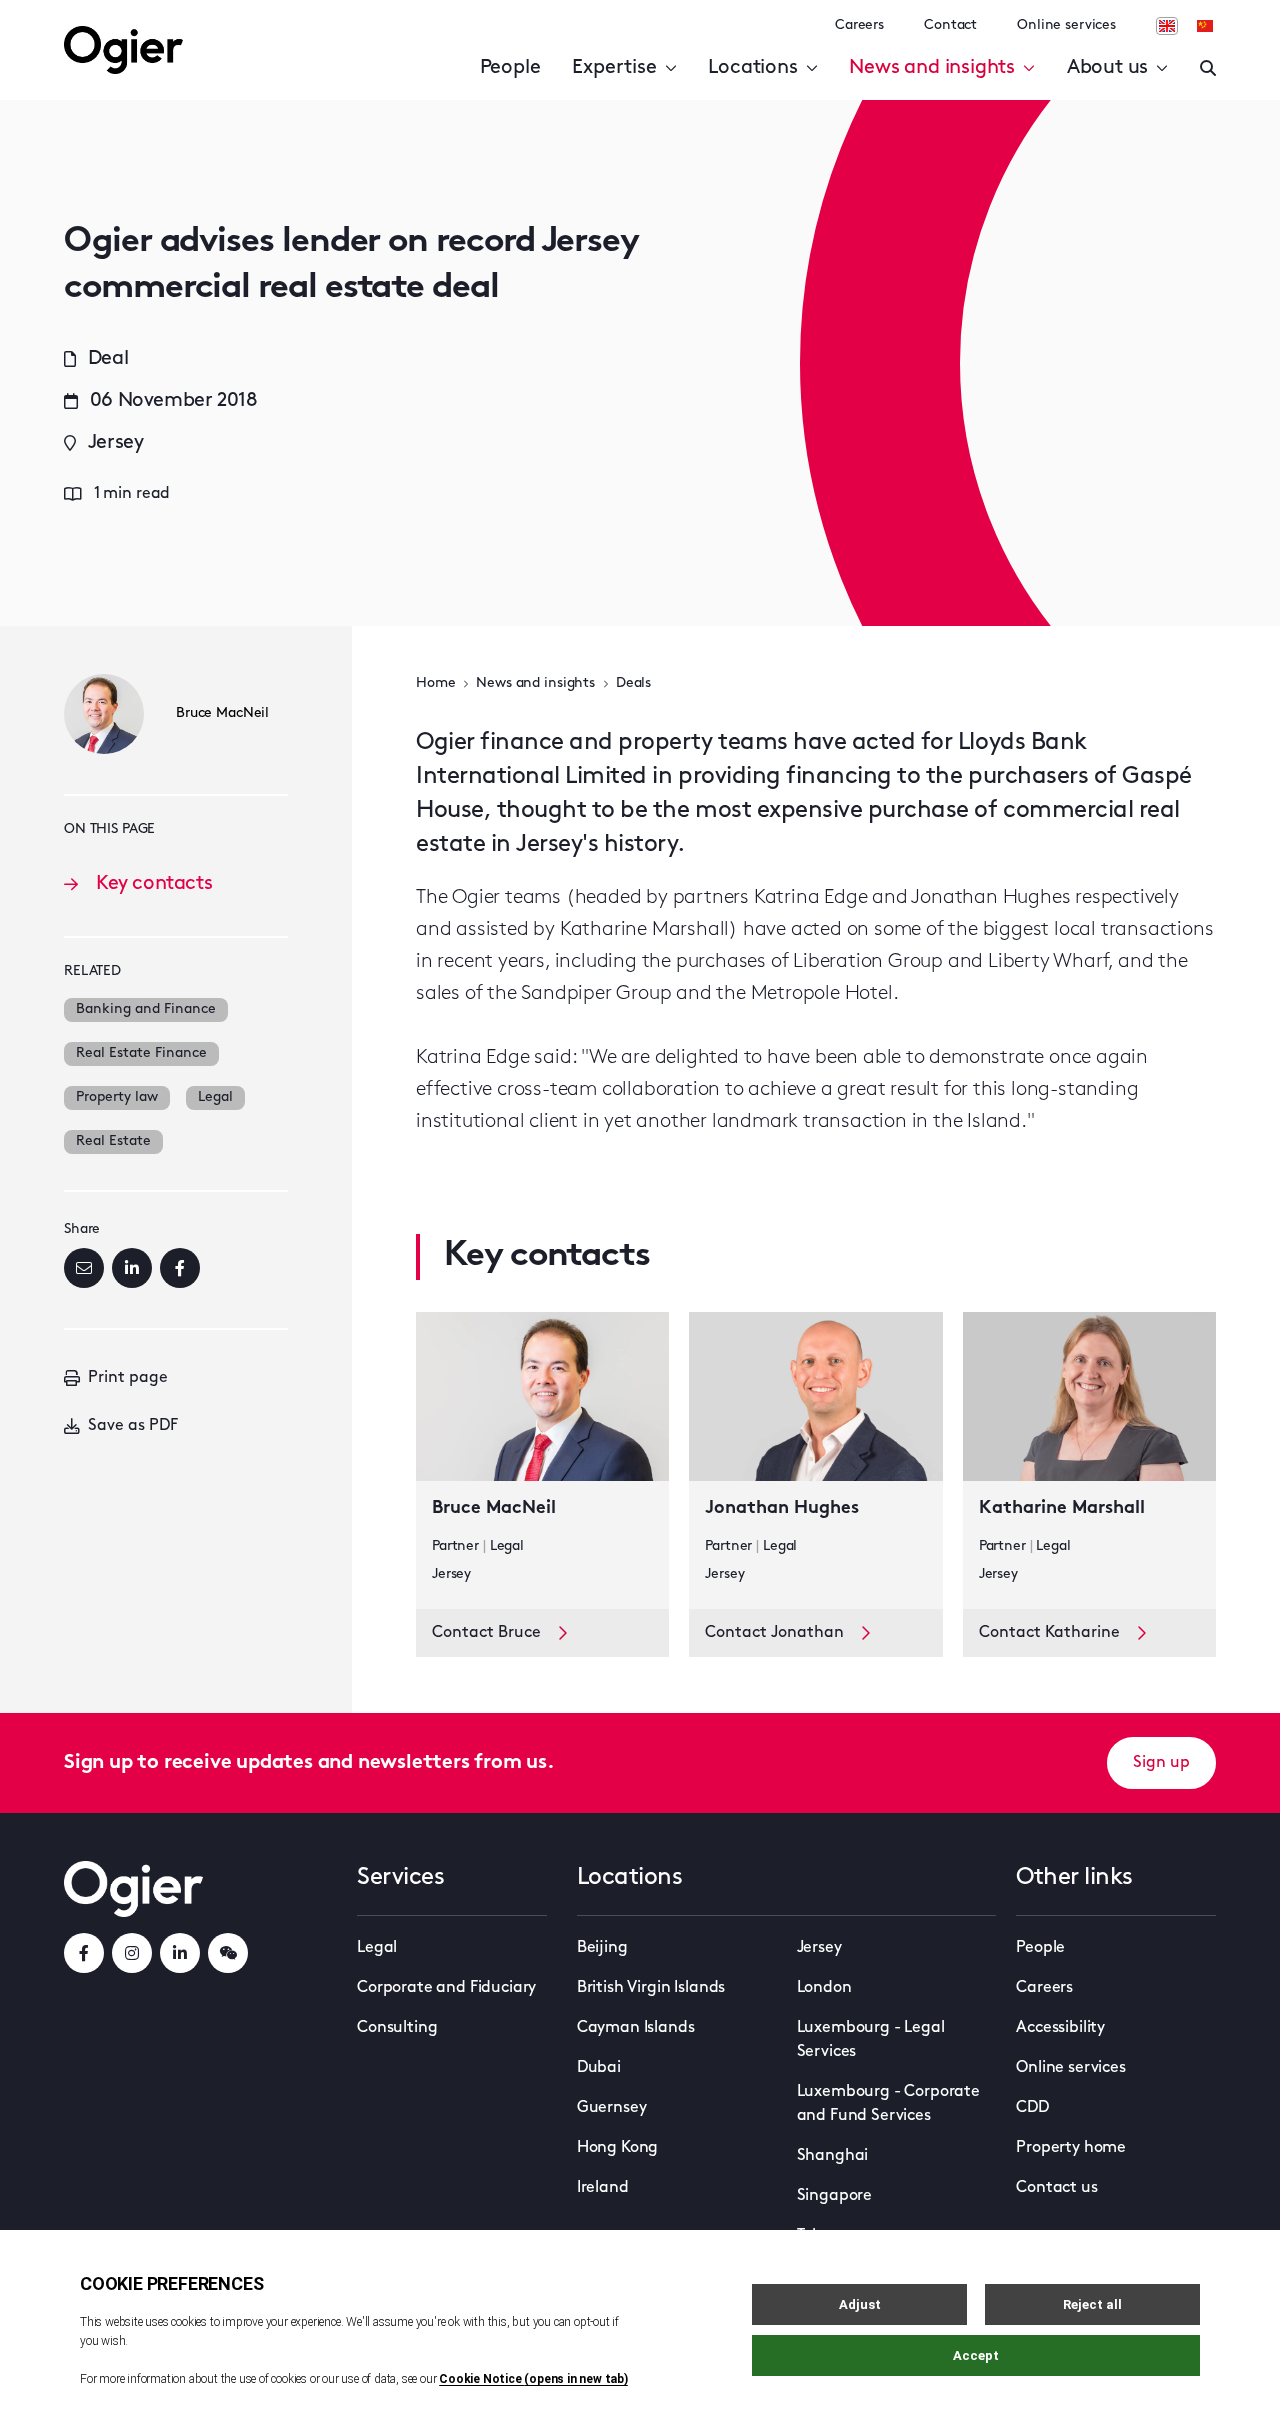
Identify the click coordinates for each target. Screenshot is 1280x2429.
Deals (633, 683)
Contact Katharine (1049, 1633)
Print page (128, 1378)
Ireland (603, 2188)
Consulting (397, 2028)
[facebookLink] (84, 1953)
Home (435, 683)
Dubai (599, 2068)
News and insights (932, 68)
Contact (950, 25)
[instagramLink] (132, 1953)
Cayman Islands (636, 2028)
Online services (1066, 25)
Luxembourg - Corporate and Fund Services (888, 2104)
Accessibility (1060, 2028)
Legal (215, 1097)
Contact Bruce (486, 1633)
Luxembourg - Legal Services (871, 2040)
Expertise (614, 68)
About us (1107, 68)
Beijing (602, 1948)
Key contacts (154, 884)
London (824, 1988)
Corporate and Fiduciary (446, 1988)
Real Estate (113, 1141)
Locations (752, 68)
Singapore (835, 2196)
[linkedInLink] (180, 1953)
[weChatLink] (228, 1953)
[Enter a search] (1208, 68)
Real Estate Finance (141, 1053)
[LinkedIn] (132, 1268)
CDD (1032, 2108)
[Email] (84, 1268)
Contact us (1056, 2188)
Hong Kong (618, 2148)
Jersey (819, 1948)
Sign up (1161, 1763)
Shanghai (833, 2156)
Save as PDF (133, 1426)
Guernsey (612, 2108)
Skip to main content (164, 20)
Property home (1071, 2148)
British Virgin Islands (651, 1988)
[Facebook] (180, 1268)
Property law (117, 1097)
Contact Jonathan (774, 1633)
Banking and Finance (146, 1009)
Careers (859, 25)
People (510, 68)
